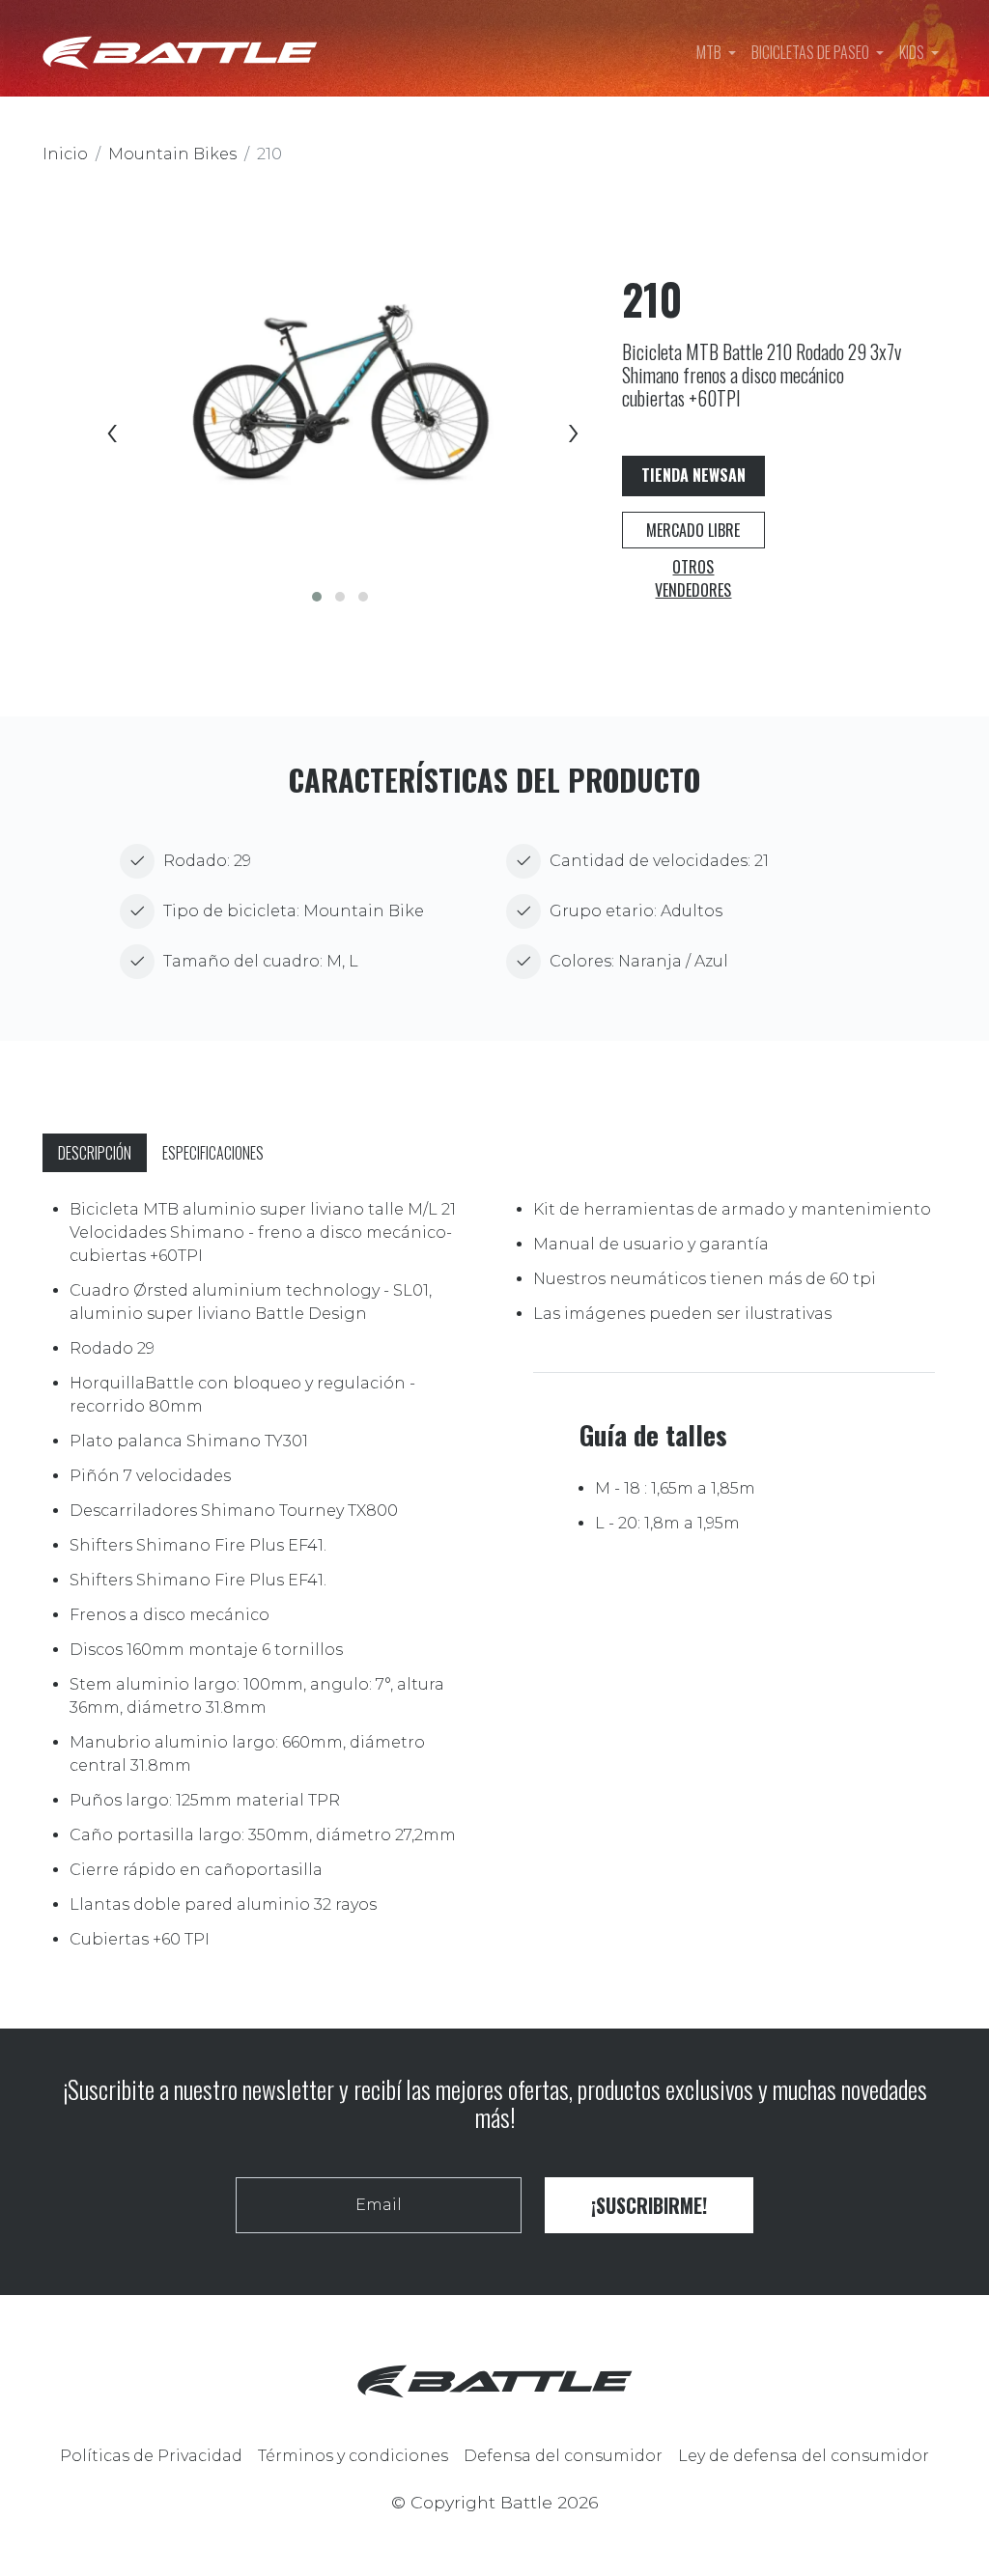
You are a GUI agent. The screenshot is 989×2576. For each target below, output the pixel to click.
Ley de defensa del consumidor (804, 2456)
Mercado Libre (693, 530)
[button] (317, 597)
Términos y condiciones (353, 2456)
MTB (710, 52)
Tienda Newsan (693, 475)
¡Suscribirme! (649, 2205)
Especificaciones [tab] (213, 1153)
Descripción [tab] (95, 1153)
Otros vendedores (693, 578)
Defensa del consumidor (563, 2456)
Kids (913, 52)
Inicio (65, 154)
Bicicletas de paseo (812, 52)
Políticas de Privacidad (151, 2456)
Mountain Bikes (172, 154)
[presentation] (109, 434)
